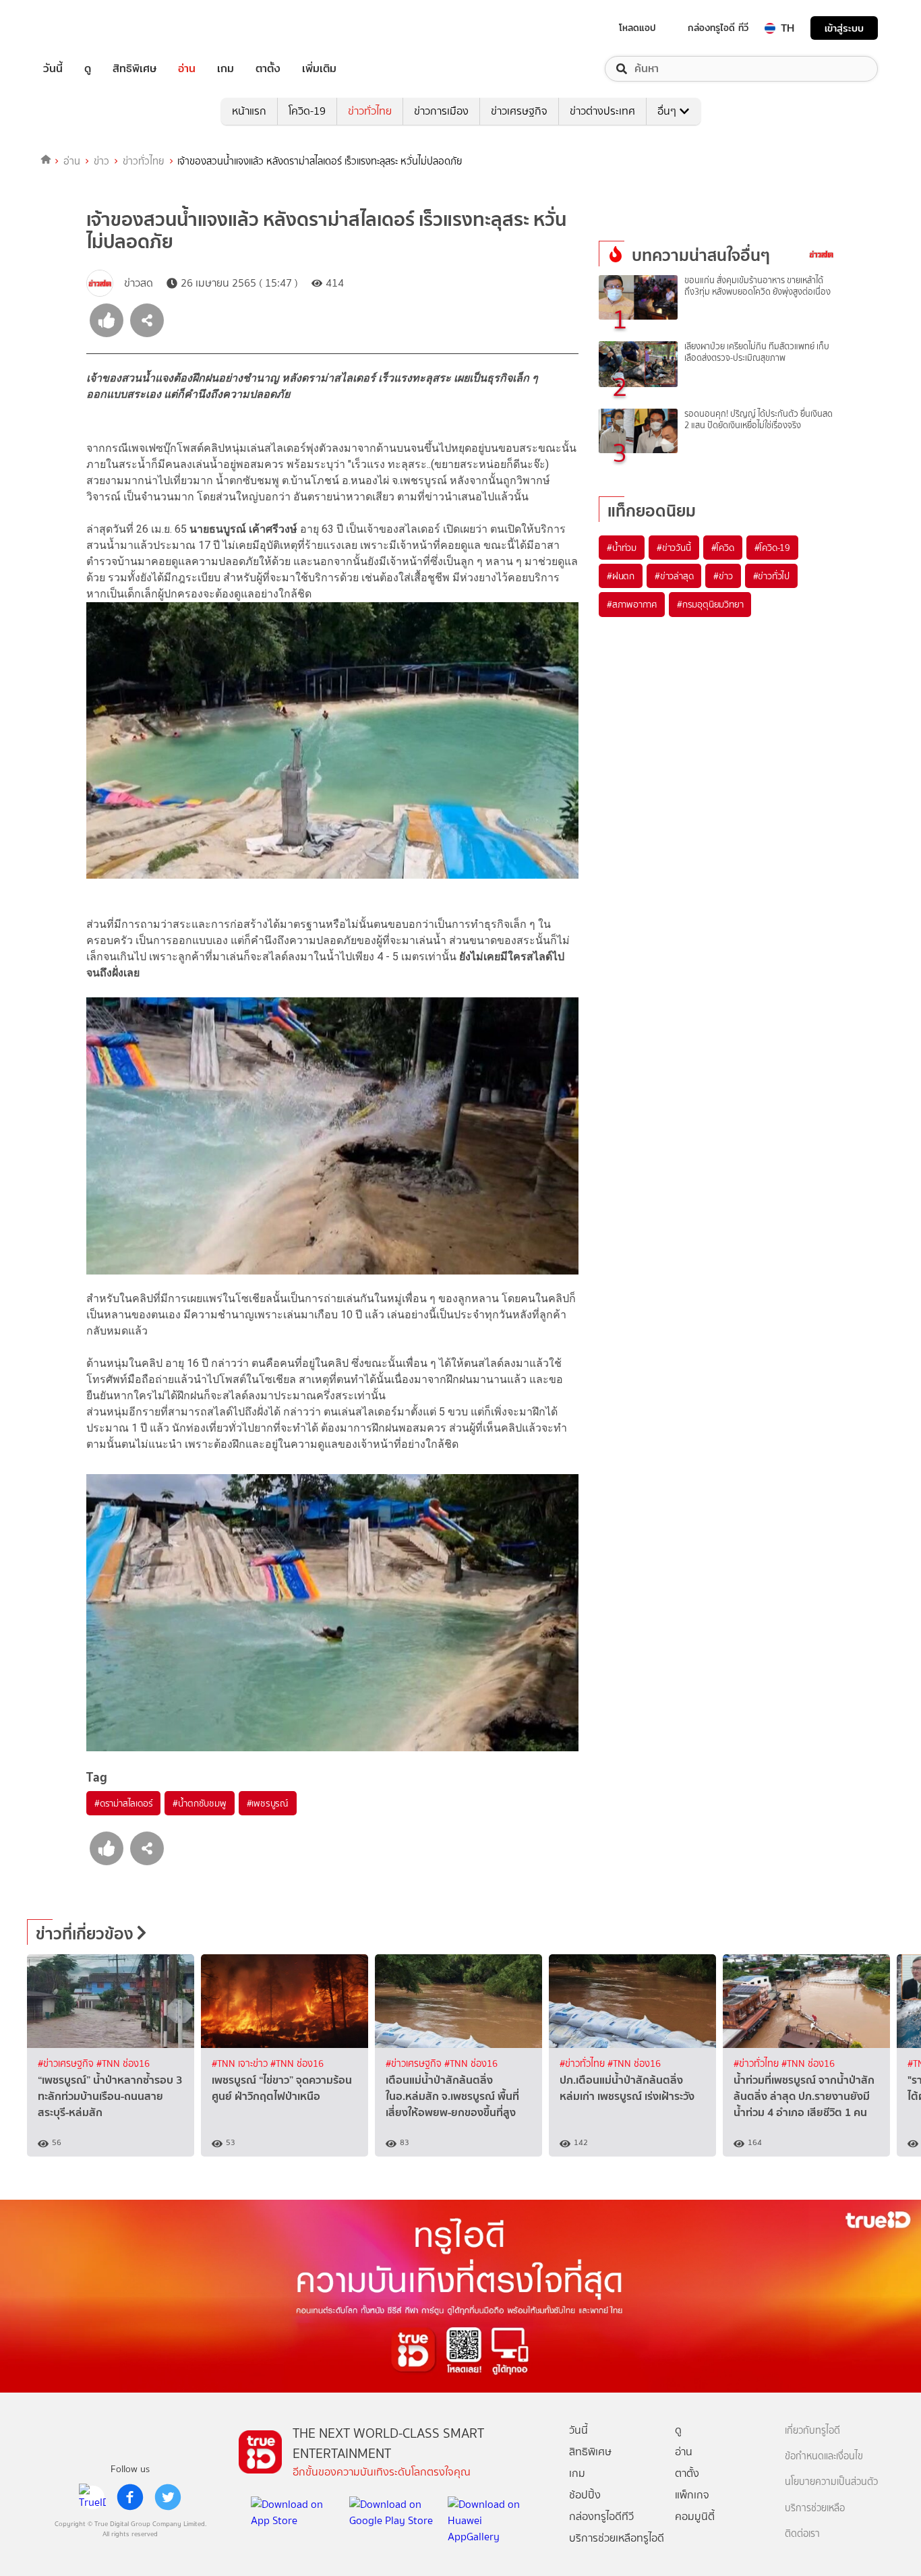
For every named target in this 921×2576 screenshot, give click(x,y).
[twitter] (168, 2497)
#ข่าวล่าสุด (674, 576)
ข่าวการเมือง (441, 111)
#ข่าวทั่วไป (771, 576)
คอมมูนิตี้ (695, 2516)
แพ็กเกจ (692, 2495)
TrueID (84, 28)
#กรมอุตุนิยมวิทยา (710, 604)
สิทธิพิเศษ (135, 69)
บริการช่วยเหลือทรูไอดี (617, 2538)
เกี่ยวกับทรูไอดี (812, 2431)
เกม (226, 69)
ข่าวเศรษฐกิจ (519, 111)
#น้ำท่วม (622, 548)
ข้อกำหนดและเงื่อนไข (824, 2456)
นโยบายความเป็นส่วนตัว (831, 2482)
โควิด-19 (307, 111)
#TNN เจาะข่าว (241, 2064)
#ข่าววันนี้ (674, 548)
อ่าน (187, 69)
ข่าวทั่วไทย (370, 111)
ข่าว (101, 161)
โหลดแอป (637, 28)
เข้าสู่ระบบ (844, 28)
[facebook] (130, 2497)
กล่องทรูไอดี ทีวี (718, 28)
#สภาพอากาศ (632, 604)
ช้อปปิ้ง (585, 2495)
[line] (92, 2497)
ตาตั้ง (268, 69)
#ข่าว (723, 576)
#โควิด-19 (772, 548)
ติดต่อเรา (802, 2534)
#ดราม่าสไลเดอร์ (123, 1803)
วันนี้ (53, 69)
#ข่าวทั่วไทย (584, 2064)
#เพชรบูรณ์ (268, 1803)
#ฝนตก (621, 576)
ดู (88, 69)
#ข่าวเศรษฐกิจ (67, 2064)
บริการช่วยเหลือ (815, 2508)
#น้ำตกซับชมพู (199, 1803)
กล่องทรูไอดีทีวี (601, 2516)
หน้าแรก (249, 111)
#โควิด (723, 548)
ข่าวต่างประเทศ (602, 111)
